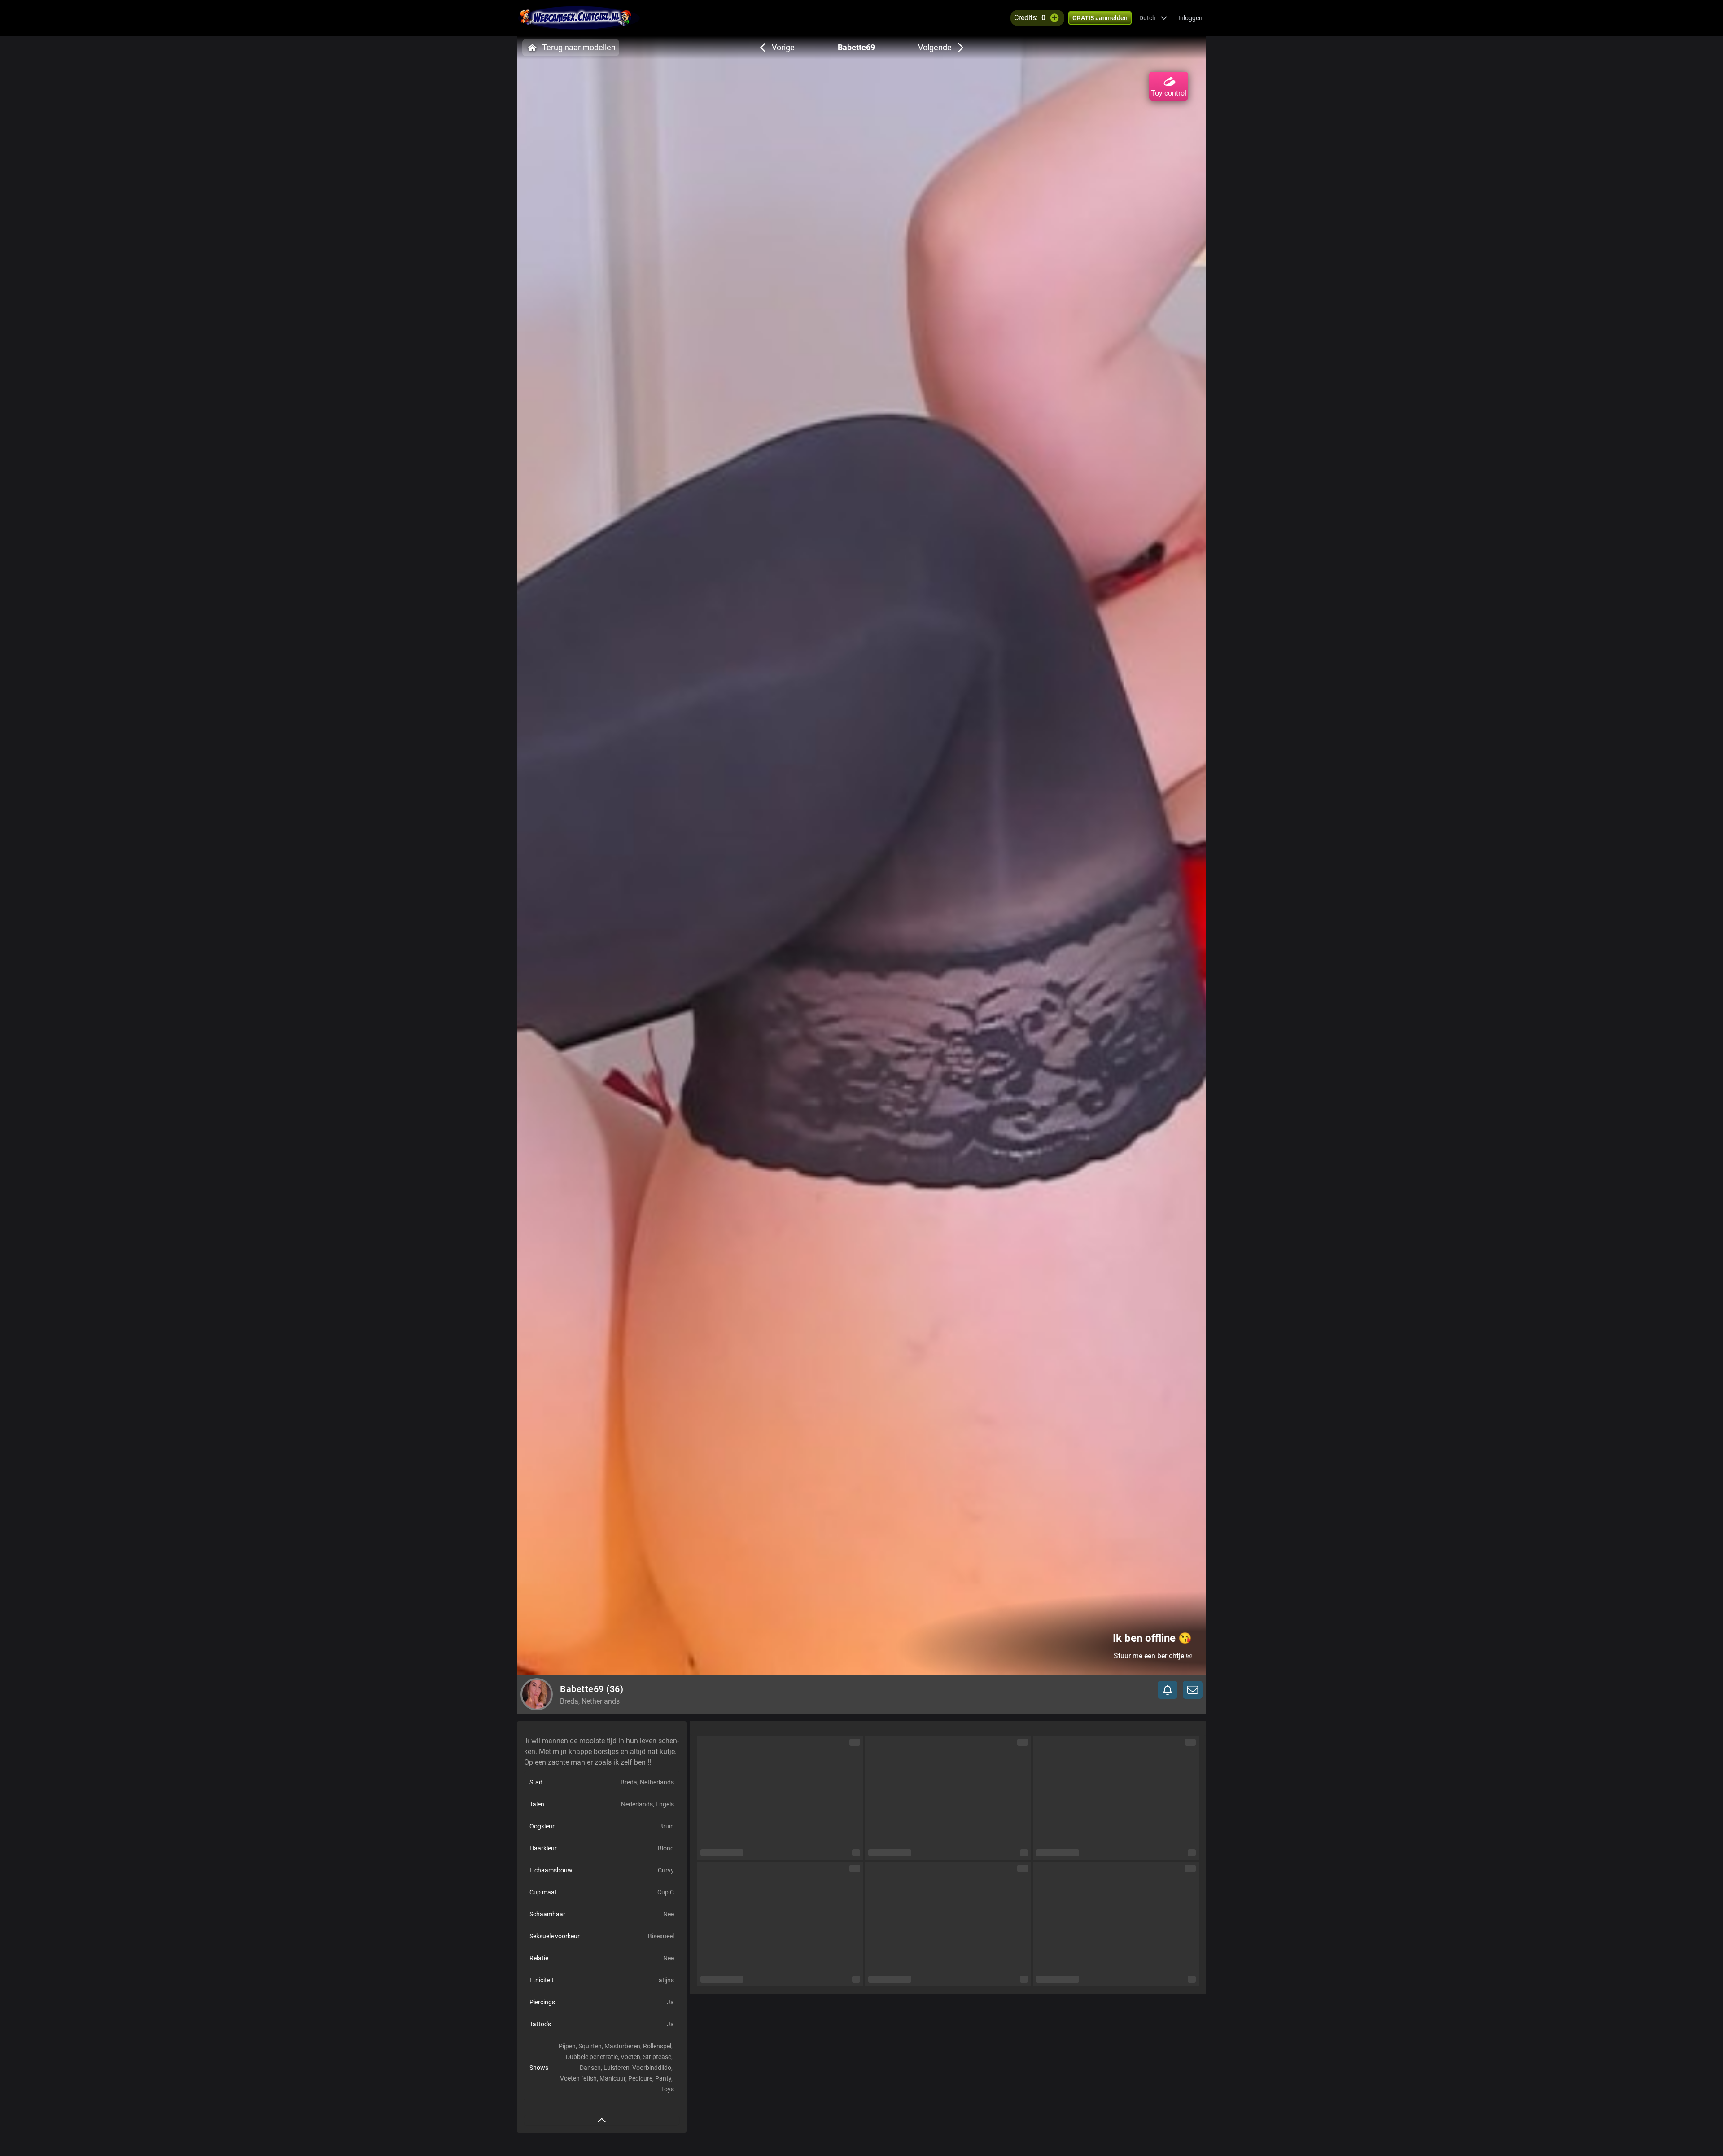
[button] (1153, 18)
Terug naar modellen (579, 47)
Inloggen (1190, 18)
